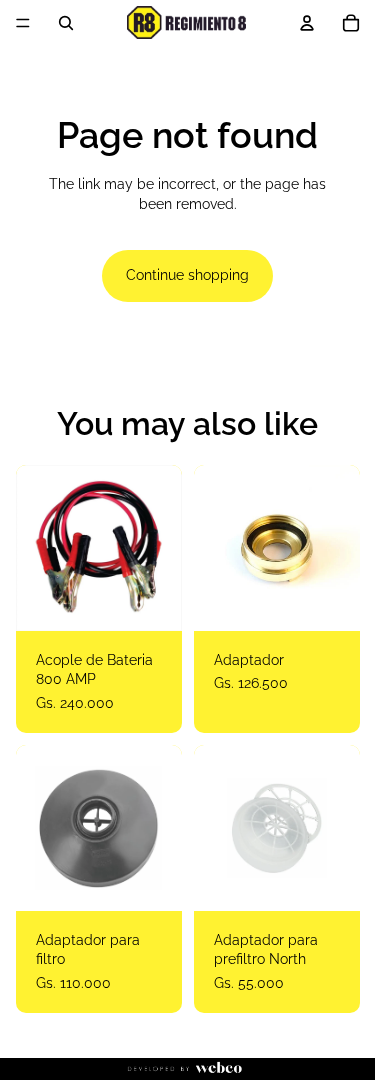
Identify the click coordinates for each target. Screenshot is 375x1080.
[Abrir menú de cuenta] (307, 23)
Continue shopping (187, 275)
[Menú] (23, 23)
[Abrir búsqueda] (66, 23)
